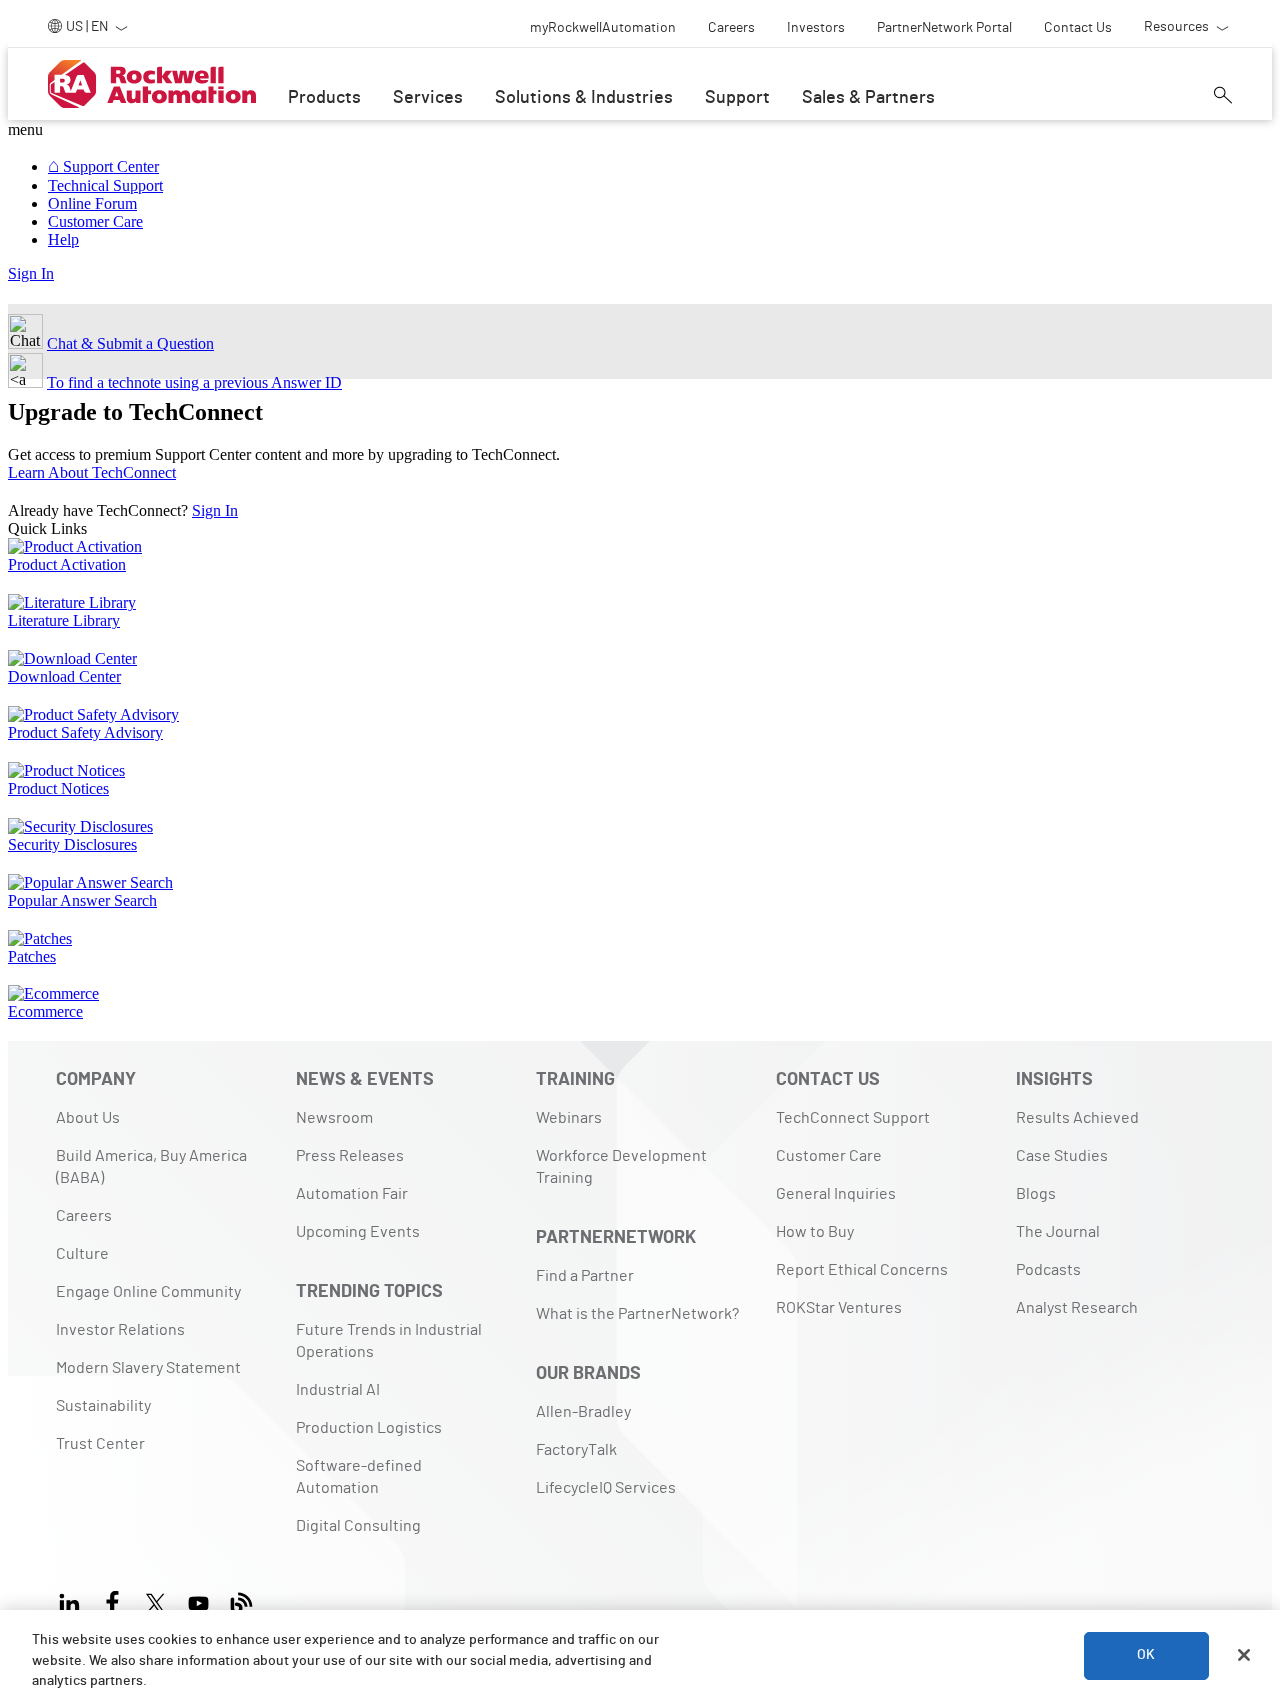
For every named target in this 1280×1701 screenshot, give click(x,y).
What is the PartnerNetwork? (637, 1314)
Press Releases (350, 1156)
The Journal (1058, 1232)
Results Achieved (1077, 1118)
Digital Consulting (358, 1526)
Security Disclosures (72, 844)
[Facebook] (112, 1599)
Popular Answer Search (82, 900)
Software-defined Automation (359, 1477)
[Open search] (1223, 95)
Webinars (569, 1118)
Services (428, 98)
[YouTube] (198, 1599)
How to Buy (815, 1232)
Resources (1176, 27)
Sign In (31, 273)
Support (737, 98)
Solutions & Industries (584, 98)
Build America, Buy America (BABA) (151, 1167)
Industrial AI (338, 1390)
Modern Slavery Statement (148, 1368)
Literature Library (64, 620)
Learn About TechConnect (92, 472)
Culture (82, 1254)
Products (324, 98)
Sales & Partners (868, 98)
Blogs (1036, 1194)
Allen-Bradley (583, 1412)
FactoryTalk (576, 1450)
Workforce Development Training (621, 1167)
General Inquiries (836, 1194)
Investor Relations (120, 1330)
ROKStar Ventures (839, 1308)
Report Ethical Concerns (862, 1270)
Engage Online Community (148, 1292)
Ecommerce (45, 1011)
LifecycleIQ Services (606, 1488)
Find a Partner (585, 1276)
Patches (32, 956)
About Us (88, 1118)
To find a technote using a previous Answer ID (194, 382)
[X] (155, 1599)
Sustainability (103, 1406)
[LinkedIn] (73, 1599)
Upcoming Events (358, 1232)
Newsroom (334, 1118)
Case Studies (1062, 1156)
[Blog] (241, 1599)
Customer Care (829, 1156)
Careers (84, 1216)
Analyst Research (1077, 1308)
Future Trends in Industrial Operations (389, 1341)
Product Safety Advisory (85, 732)
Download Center (64, 676)
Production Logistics (369, 1428)
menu (25, 129)
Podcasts (1048, 1270)
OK (1146, 1655)
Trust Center (100, 1444)
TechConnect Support (853, 1118)
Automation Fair (352, 1194)
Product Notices (58, 788)
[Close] (1244, 1655)
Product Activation (67, 564)
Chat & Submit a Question (130, 343)
